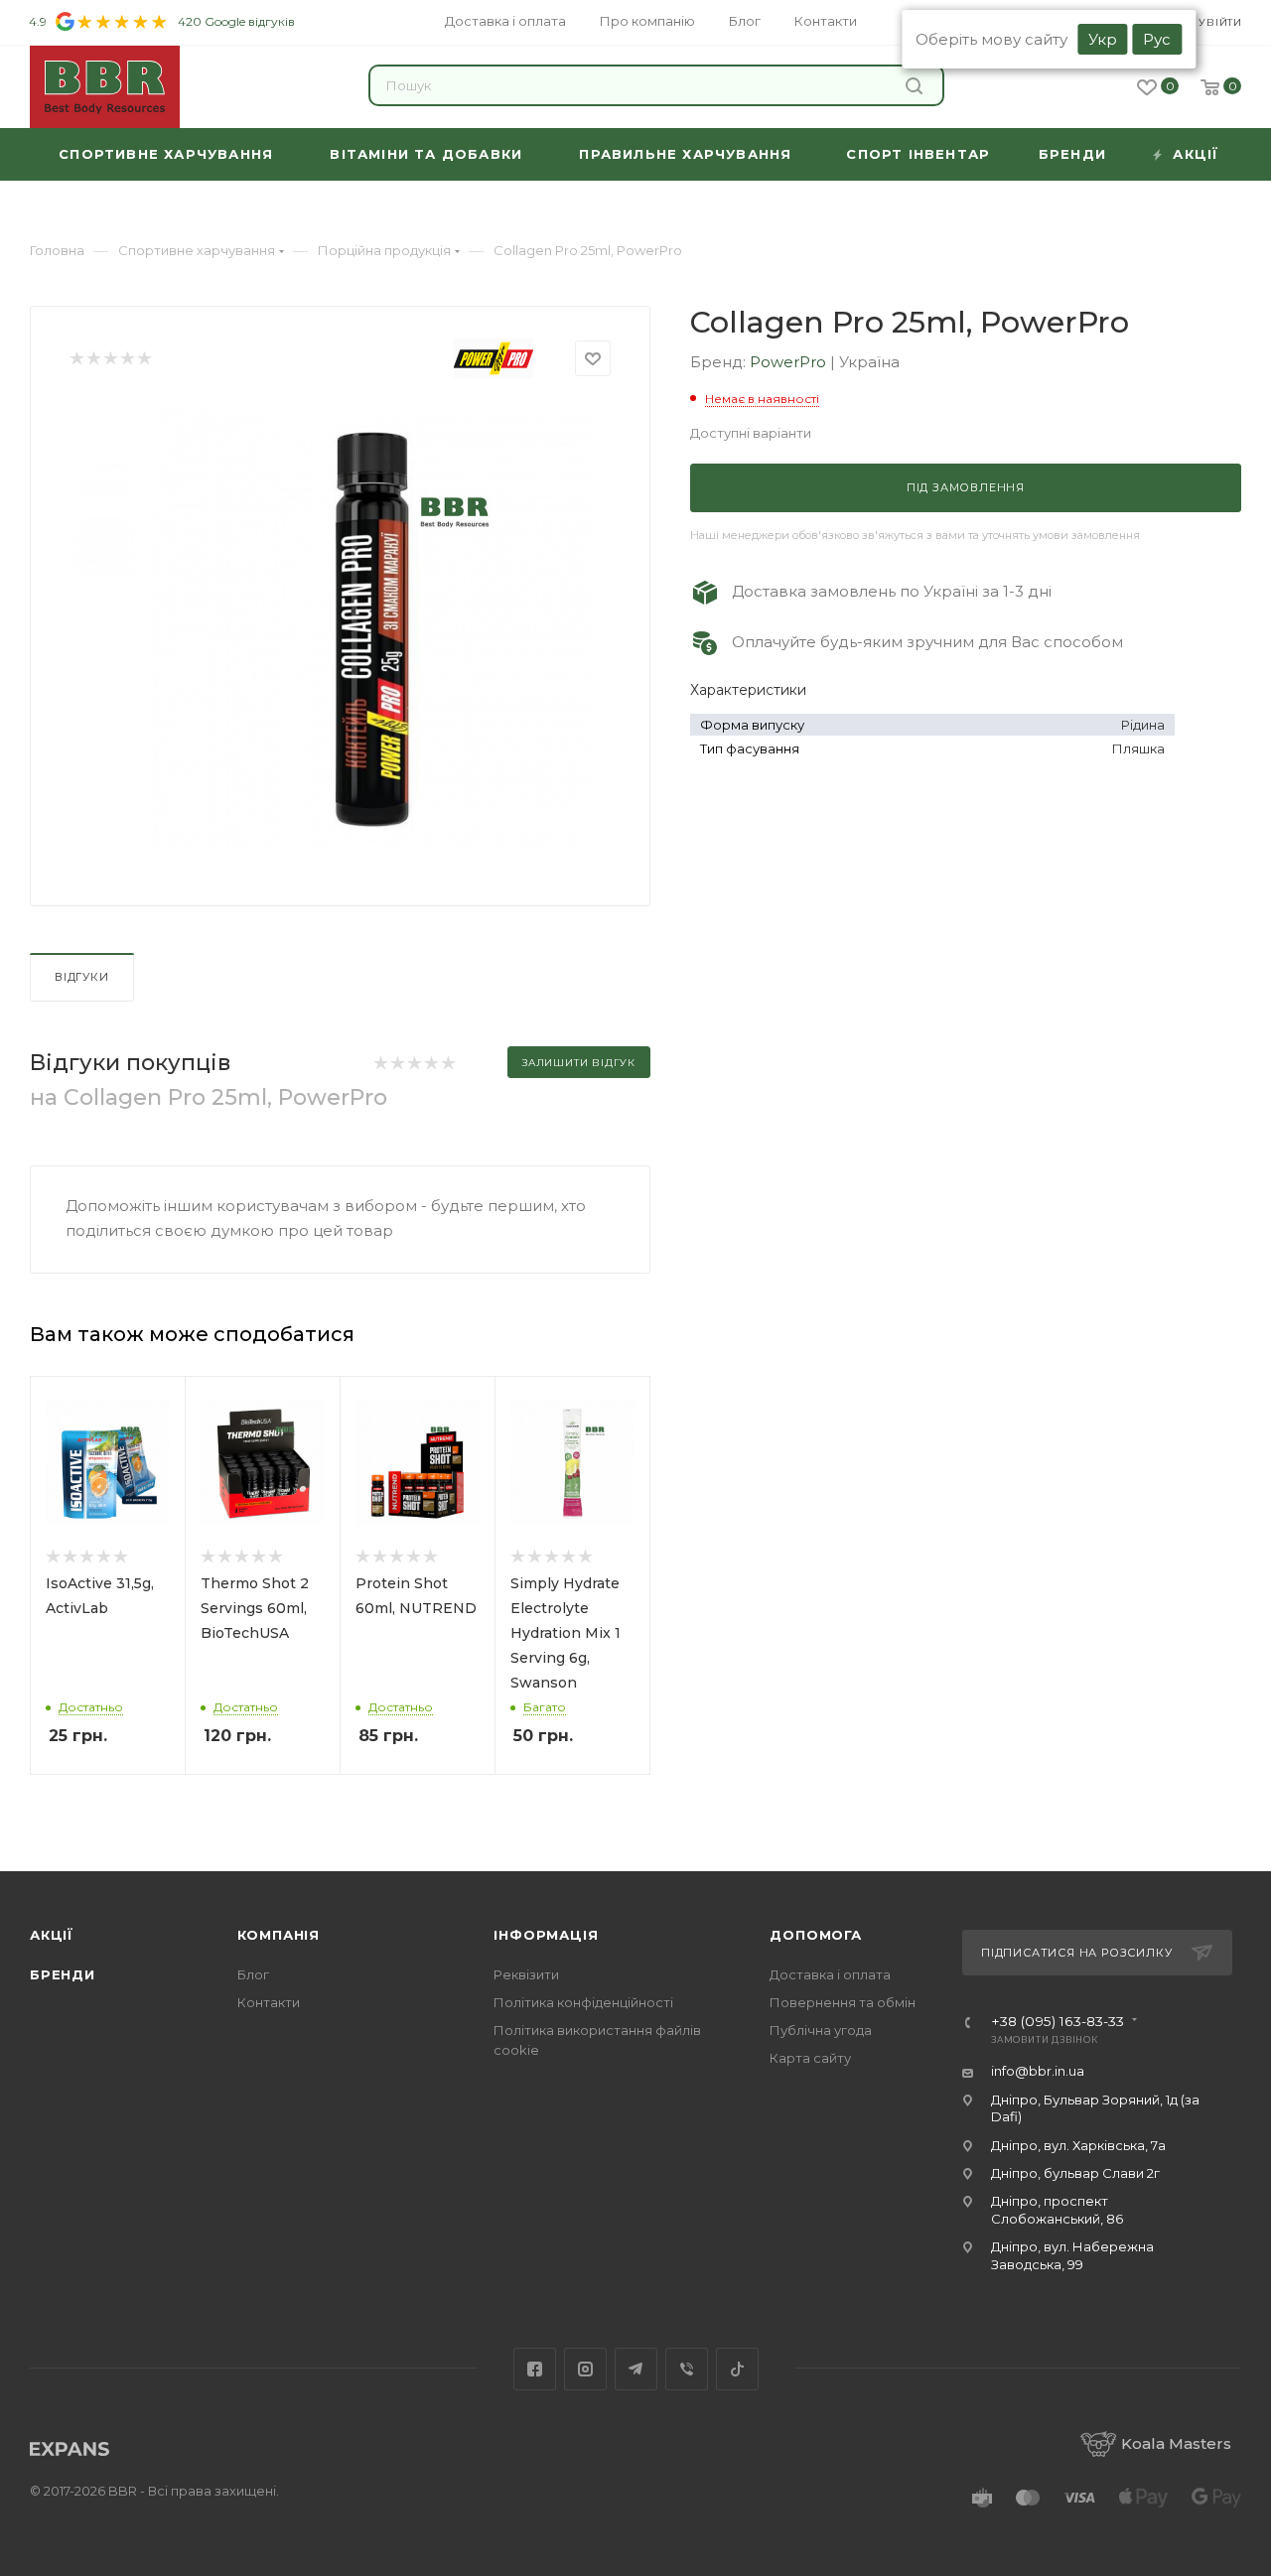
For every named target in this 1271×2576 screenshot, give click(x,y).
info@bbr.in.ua (1038, 2071)
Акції (52, 1935)
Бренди (63, 1974)
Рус (1157, 39)
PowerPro (790, 362)
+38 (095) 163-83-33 (1058, 2022)
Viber (687, 2369)
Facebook (535, 2369)
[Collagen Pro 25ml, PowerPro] (373, 626)
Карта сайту (810, 2058)
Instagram (585, 2369)
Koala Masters (1176, 2443)
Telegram (636, 2369)
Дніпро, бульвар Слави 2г (1075, 2173)
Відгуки (82, 977)
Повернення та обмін (843, 2002)
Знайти (917, 85)
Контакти (269, 2002)
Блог (253, 1974)
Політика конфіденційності (583, 2002)
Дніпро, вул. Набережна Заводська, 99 (1072, 2255)
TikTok (737, 2369)
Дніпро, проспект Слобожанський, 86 (1057, 2209)
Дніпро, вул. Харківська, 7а (1078, 2145)
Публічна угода (821, 2030)
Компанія (279, 1935)
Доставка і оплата (830, 1974)
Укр (1103, 39)
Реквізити (526, 1974)
